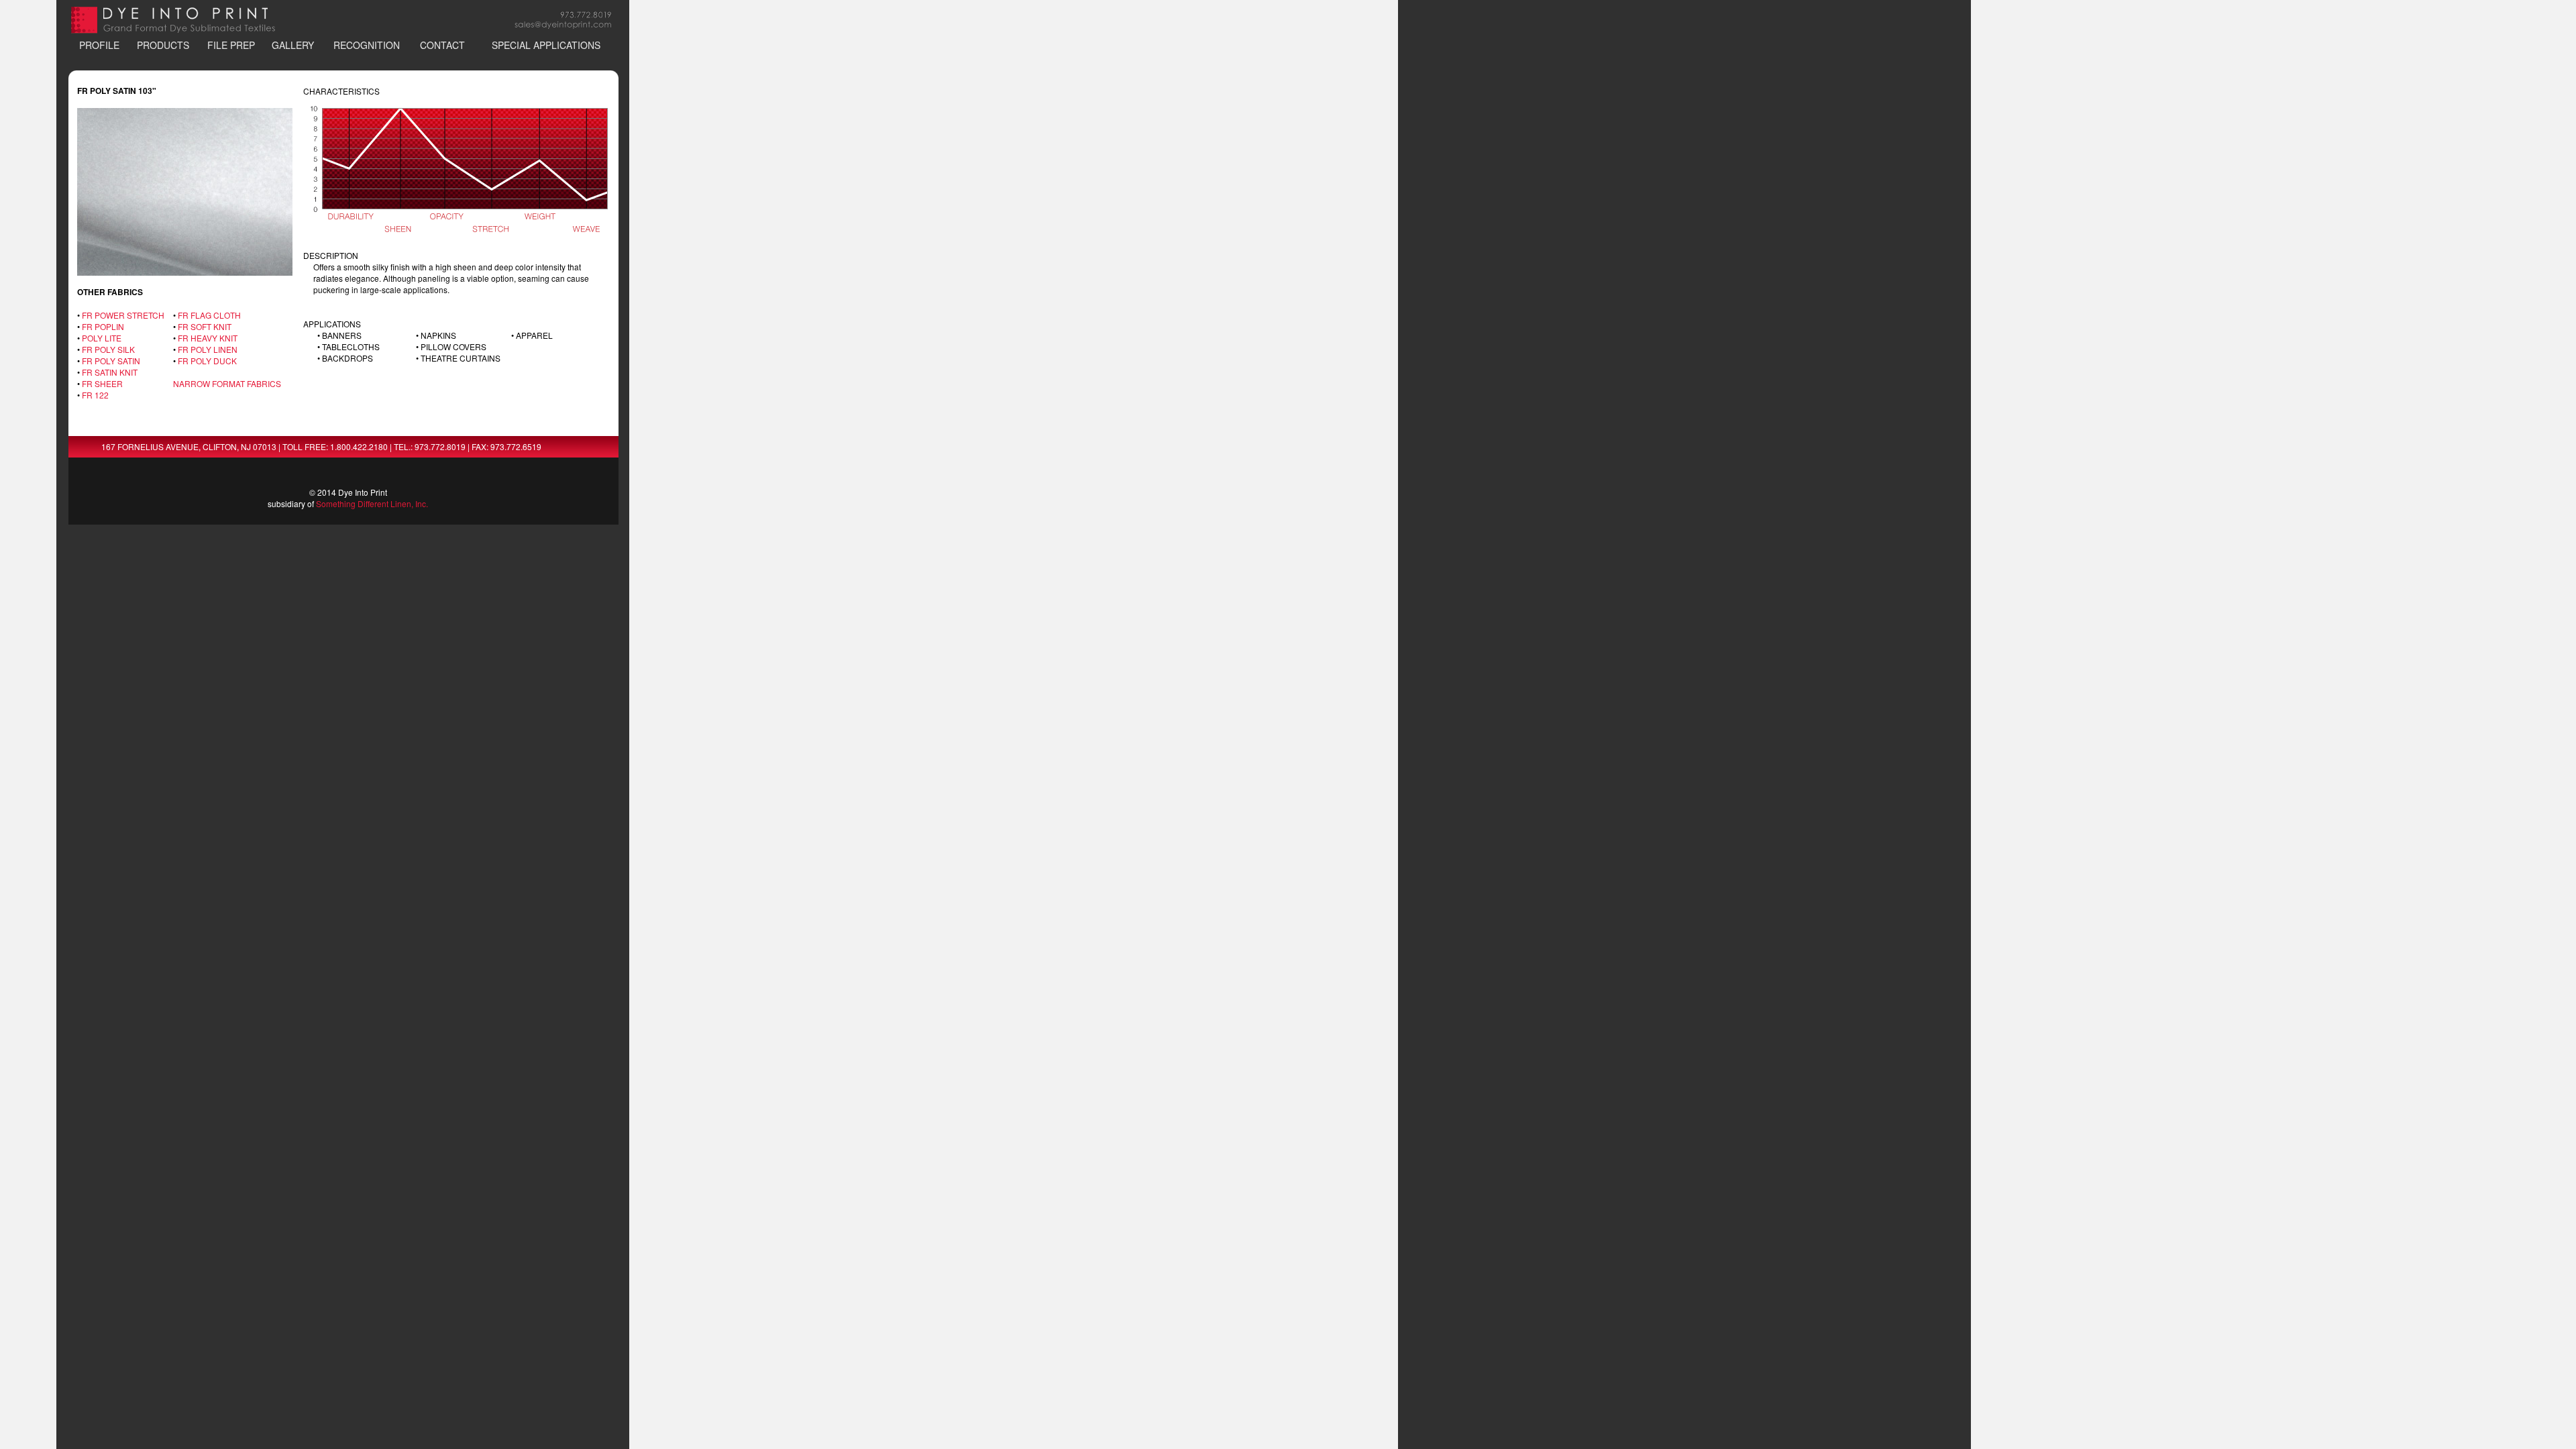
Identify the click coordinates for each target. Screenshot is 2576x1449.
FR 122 (95, 395)
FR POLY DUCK (207, 361)
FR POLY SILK (108, 349)
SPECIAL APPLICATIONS (546, 45)
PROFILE (99, 45)
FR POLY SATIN (111, 361)
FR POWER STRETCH (123, 315)
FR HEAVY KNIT (208, 338)
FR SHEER (102, 383)
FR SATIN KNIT (110, 372)
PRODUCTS (163, 45)
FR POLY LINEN (208, 349)
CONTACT (442, 45)
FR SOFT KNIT (205, 326)
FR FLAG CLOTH (209, 315)
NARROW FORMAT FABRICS (227, 383)
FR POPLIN (103, 326)
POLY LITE (102, 338)
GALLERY (293, 45)
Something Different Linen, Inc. (372, 503)
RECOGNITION (367, 45)
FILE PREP (231, 45)
